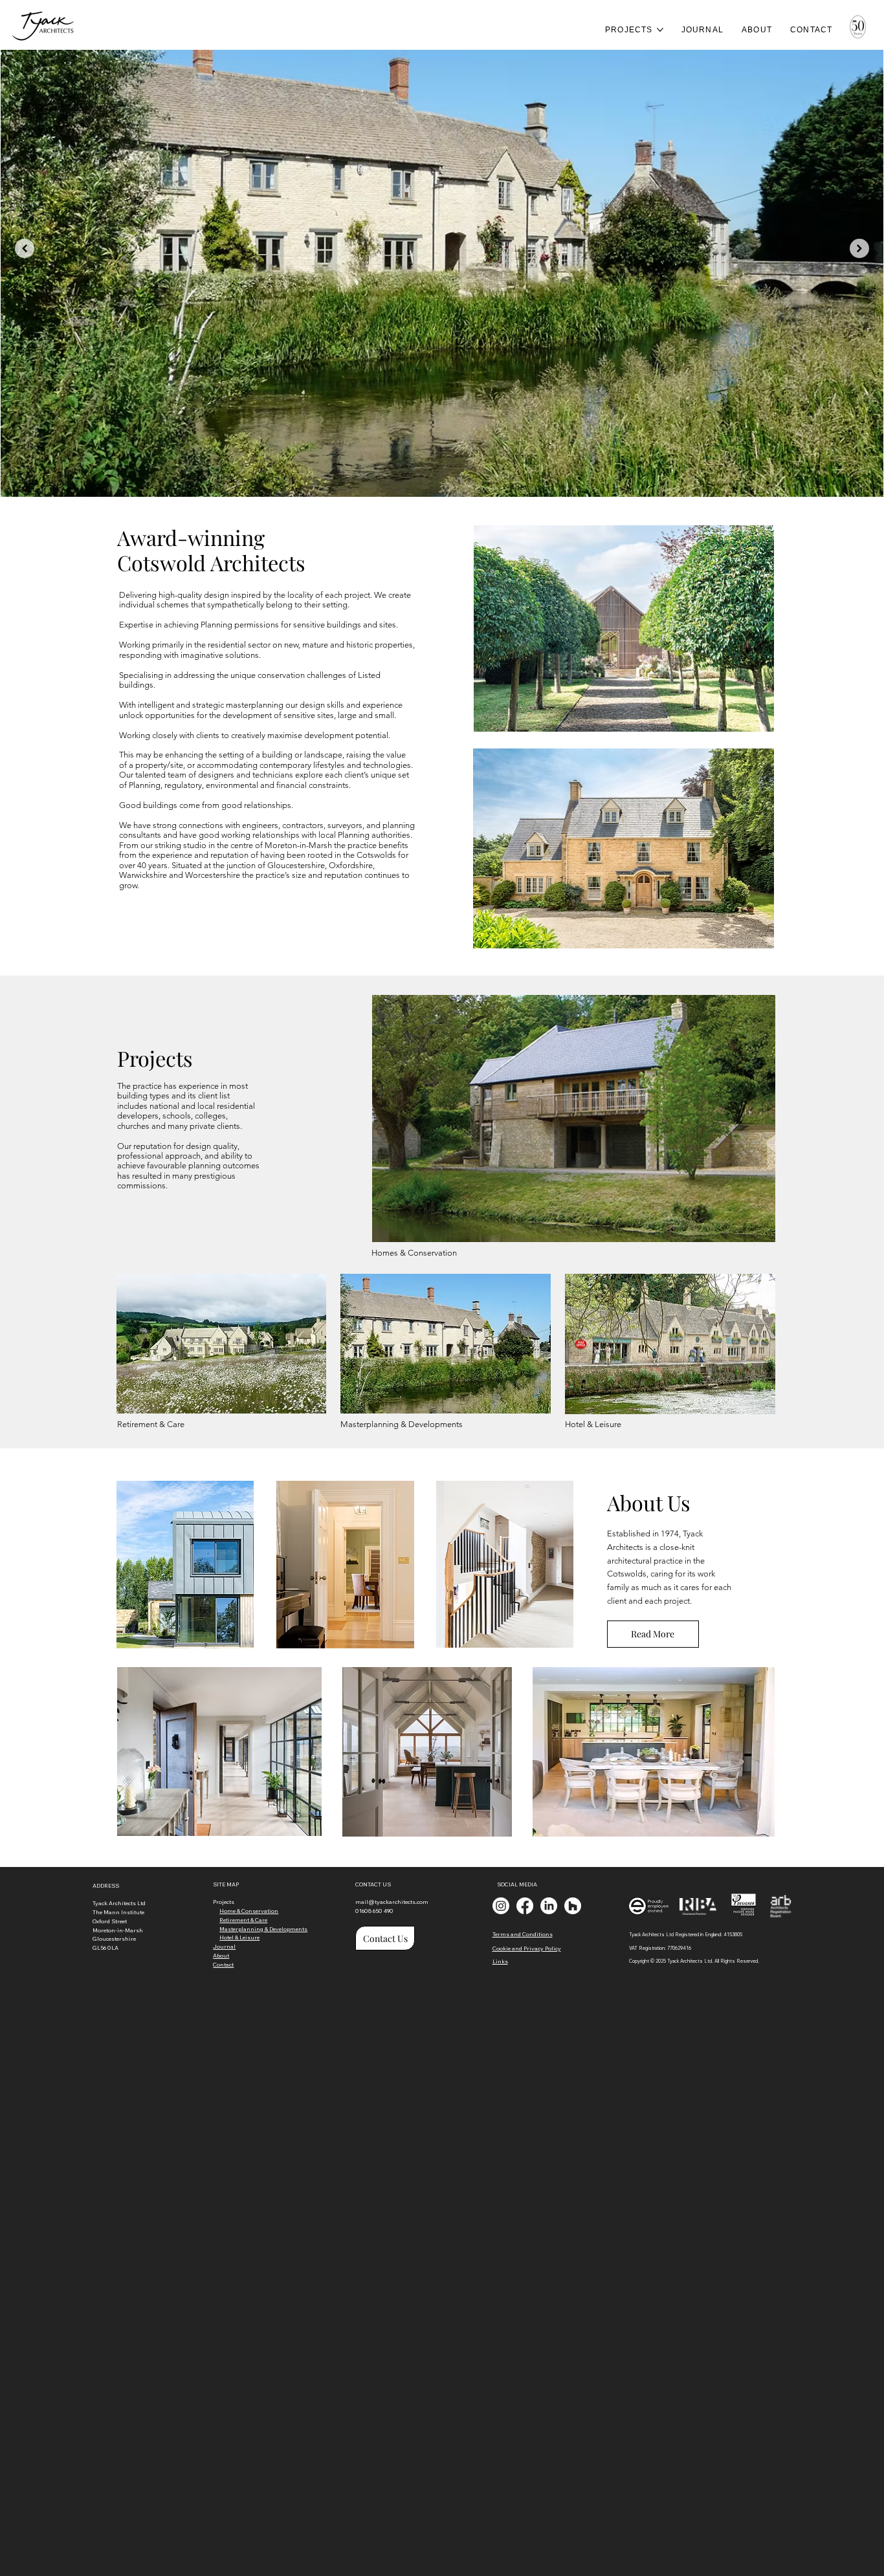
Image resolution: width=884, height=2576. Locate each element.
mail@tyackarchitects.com (392, 1902)
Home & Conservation (249, 1911)
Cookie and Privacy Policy (527, 1948)
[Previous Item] (25, 248)
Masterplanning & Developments (402, 1424)
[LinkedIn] (549, 1906)
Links (500, 1961)
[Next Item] (859, 248)
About (221, 1955)
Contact (223, 1964)
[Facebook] (525, 1906)
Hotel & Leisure (593, 1424)
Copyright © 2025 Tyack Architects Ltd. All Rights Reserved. (694, 1961)
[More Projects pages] (660, 30)
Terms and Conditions (523, 1934)
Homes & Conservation (414, 1253)
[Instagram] (501, 1906)
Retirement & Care (151, 1424)
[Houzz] (573, 1906)
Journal (224, 1946)
